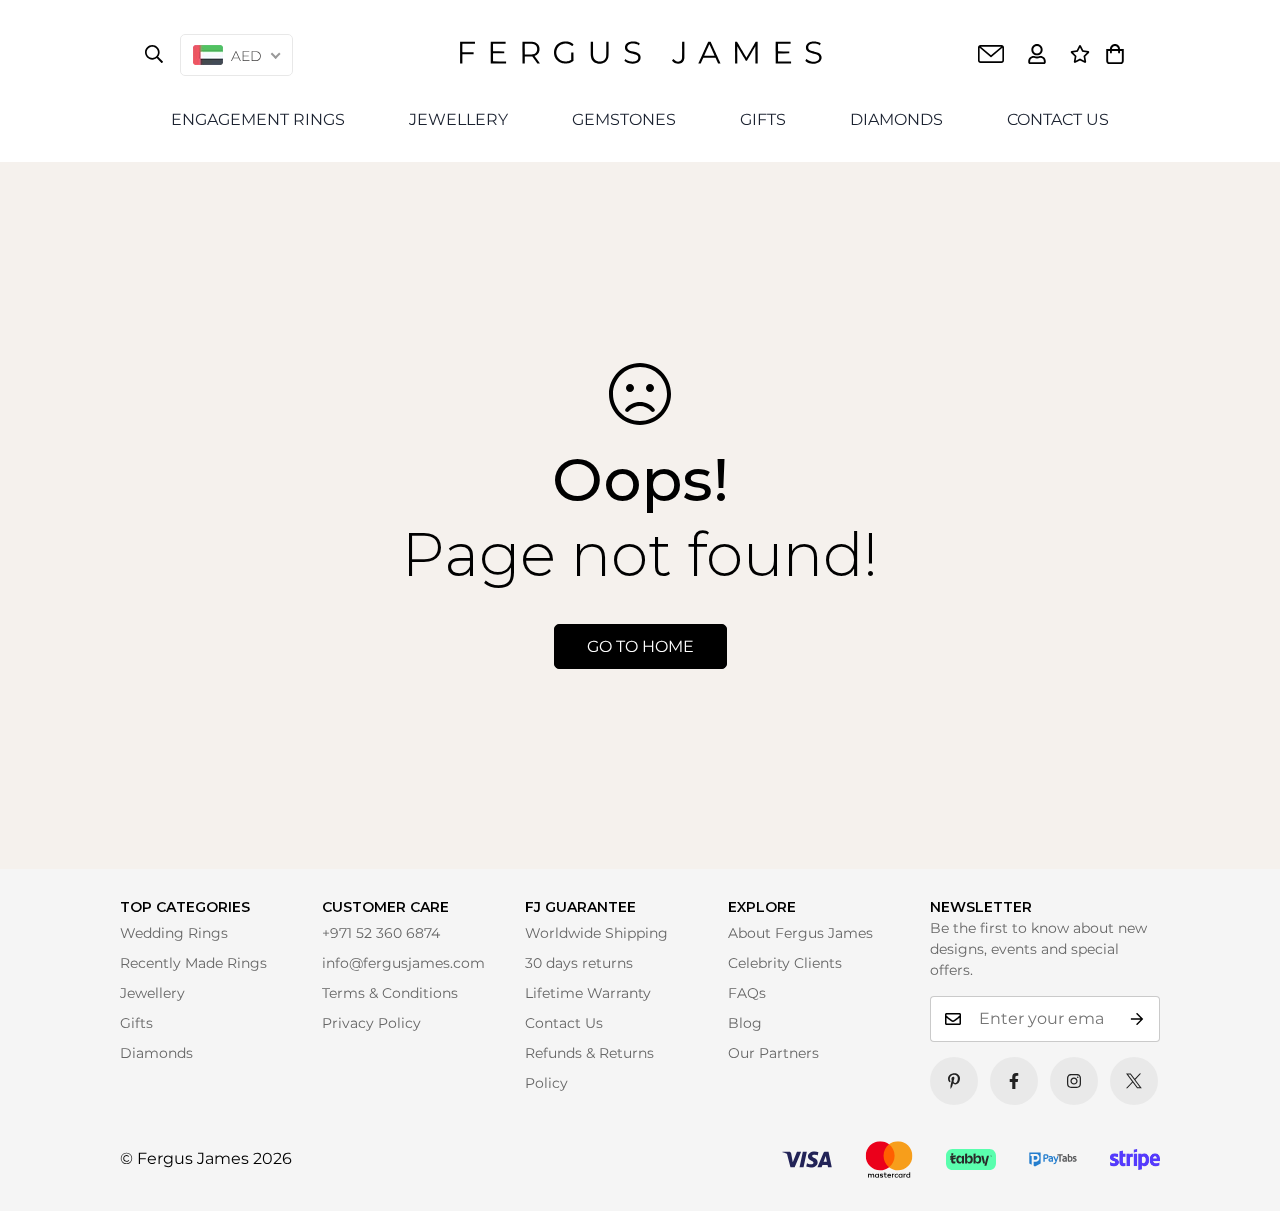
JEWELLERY (458, 119)
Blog (745, 1023)
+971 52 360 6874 (381, 933)
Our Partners (773, 1053)
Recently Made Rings (193, 963)
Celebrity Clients (785, 963)
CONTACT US (1058, 119)
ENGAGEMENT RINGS (258, 119)
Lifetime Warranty (588, 993)
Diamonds (156, 1053)
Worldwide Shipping (596, 933)
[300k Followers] (1014, 1081)
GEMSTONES (624, 119)
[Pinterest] (954, 1081)
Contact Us (564, 1023)
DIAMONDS (896, 119)
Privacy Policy (371, 1023)
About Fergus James (800, 933)
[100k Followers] (1074, 1081)
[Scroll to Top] (1237, 1168)
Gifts (136, 1023)
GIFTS (763, 119)
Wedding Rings (174, 933)
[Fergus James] (640, 54)
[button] (1115, 54)
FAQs (747, 993)
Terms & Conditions (390, 993)
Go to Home (640, 646)
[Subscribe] (1137, 1019)
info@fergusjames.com (403, 963)
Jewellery (152, 993)
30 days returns (579, 963)
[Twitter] (1134, 1081)
